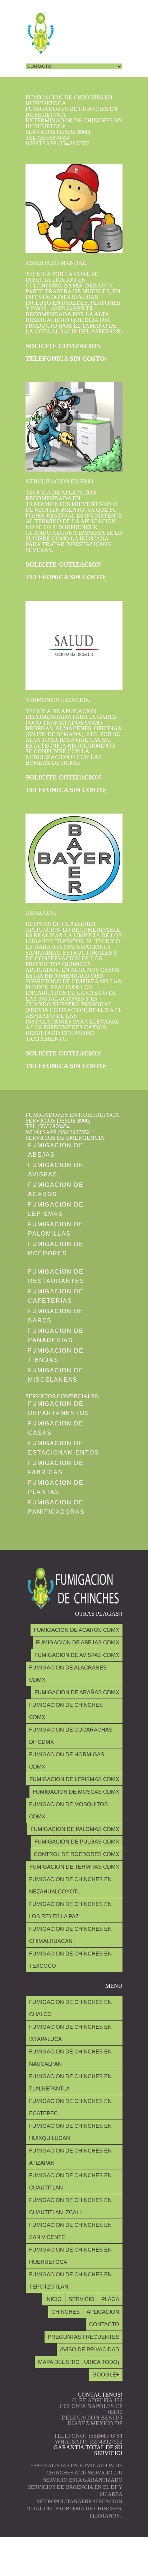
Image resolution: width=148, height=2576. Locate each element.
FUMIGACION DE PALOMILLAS (56, 1229)
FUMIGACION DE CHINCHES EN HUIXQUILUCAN (70, 2132)
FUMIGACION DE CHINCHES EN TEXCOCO (70, 1960)
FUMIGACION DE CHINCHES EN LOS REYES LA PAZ (70, 1910)
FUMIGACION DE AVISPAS (56, 1170)
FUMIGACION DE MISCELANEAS (56, 1375)
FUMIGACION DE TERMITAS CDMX (74, 1867)
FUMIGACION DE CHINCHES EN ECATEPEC (70, 2107)
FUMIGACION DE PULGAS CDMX (77, 1842)
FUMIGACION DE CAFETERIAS (56, 1296)
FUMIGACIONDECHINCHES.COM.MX (72, 2565)
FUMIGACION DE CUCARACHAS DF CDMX (71, 1736)
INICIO (54, 2299)
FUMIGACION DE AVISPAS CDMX (77, 1655)
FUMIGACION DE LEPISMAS (56, 1209)
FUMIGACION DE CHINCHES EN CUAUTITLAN (70, 2181)
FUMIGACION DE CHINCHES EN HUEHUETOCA (70, 2256)
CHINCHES (66, 2312)
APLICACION (103, 2312)
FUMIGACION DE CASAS (56, 1428)
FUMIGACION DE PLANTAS (56, 1487)
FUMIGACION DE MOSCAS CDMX (76, 1792)
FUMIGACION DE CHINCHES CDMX (66, 1711)
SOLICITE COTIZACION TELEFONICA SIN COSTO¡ (66, 352)
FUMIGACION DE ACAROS (56, 1189)
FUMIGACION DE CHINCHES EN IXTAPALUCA (70, 2033)
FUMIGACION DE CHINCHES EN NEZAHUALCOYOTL (70, 1885)
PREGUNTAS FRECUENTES (84, 2337)
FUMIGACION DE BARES (56, 1316)
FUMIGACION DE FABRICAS (56, 1468)
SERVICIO (82, 2299)
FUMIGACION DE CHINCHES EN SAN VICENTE (70, 2231)
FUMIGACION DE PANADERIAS (56, 1336)
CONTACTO (104, 2324)
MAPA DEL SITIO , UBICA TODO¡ (79, 2362)
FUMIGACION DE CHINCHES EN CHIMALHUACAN (70, 1935)
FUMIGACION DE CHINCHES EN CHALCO (70, 2008)
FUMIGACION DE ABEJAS (56, 1150)
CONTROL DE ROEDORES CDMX (77, 1854)
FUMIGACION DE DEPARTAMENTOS (59, 1408)
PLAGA (110, 2299)
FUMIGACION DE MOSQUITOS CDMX (68, 1810)
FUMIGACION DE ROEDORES (56, 1249)
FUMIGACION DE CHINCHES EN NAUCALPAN (70, 2058)
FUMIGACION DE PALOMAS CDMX (75, 1829)
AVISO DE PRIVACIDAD (90, 2349)
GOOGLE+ (106, 2374)
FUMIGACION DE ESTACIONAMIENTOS (64, 1448)
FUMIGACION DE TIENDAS (56, 1355)
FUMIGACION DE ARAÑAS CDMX (77, 1692)
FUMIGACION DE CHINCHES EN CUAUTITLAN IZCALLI (70, 2206)
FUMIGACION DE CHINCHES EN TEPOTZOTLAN (70, 2280)
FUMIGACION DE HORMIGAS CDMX (67, 1760)
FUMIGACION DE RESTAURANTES (56, 1276)
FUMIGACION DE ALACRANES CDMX (68, 1674)
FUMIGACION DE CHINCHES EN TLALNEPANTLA (70, 2082)
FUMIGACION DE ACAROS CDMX (77, 1630)
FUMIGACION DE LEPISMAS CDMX (74, 1779)
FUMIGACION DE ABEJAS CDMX (78, 1642)
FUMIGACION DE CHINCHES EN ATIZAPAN (70, 2157)
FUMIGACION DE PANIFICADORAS (56, 1507)
